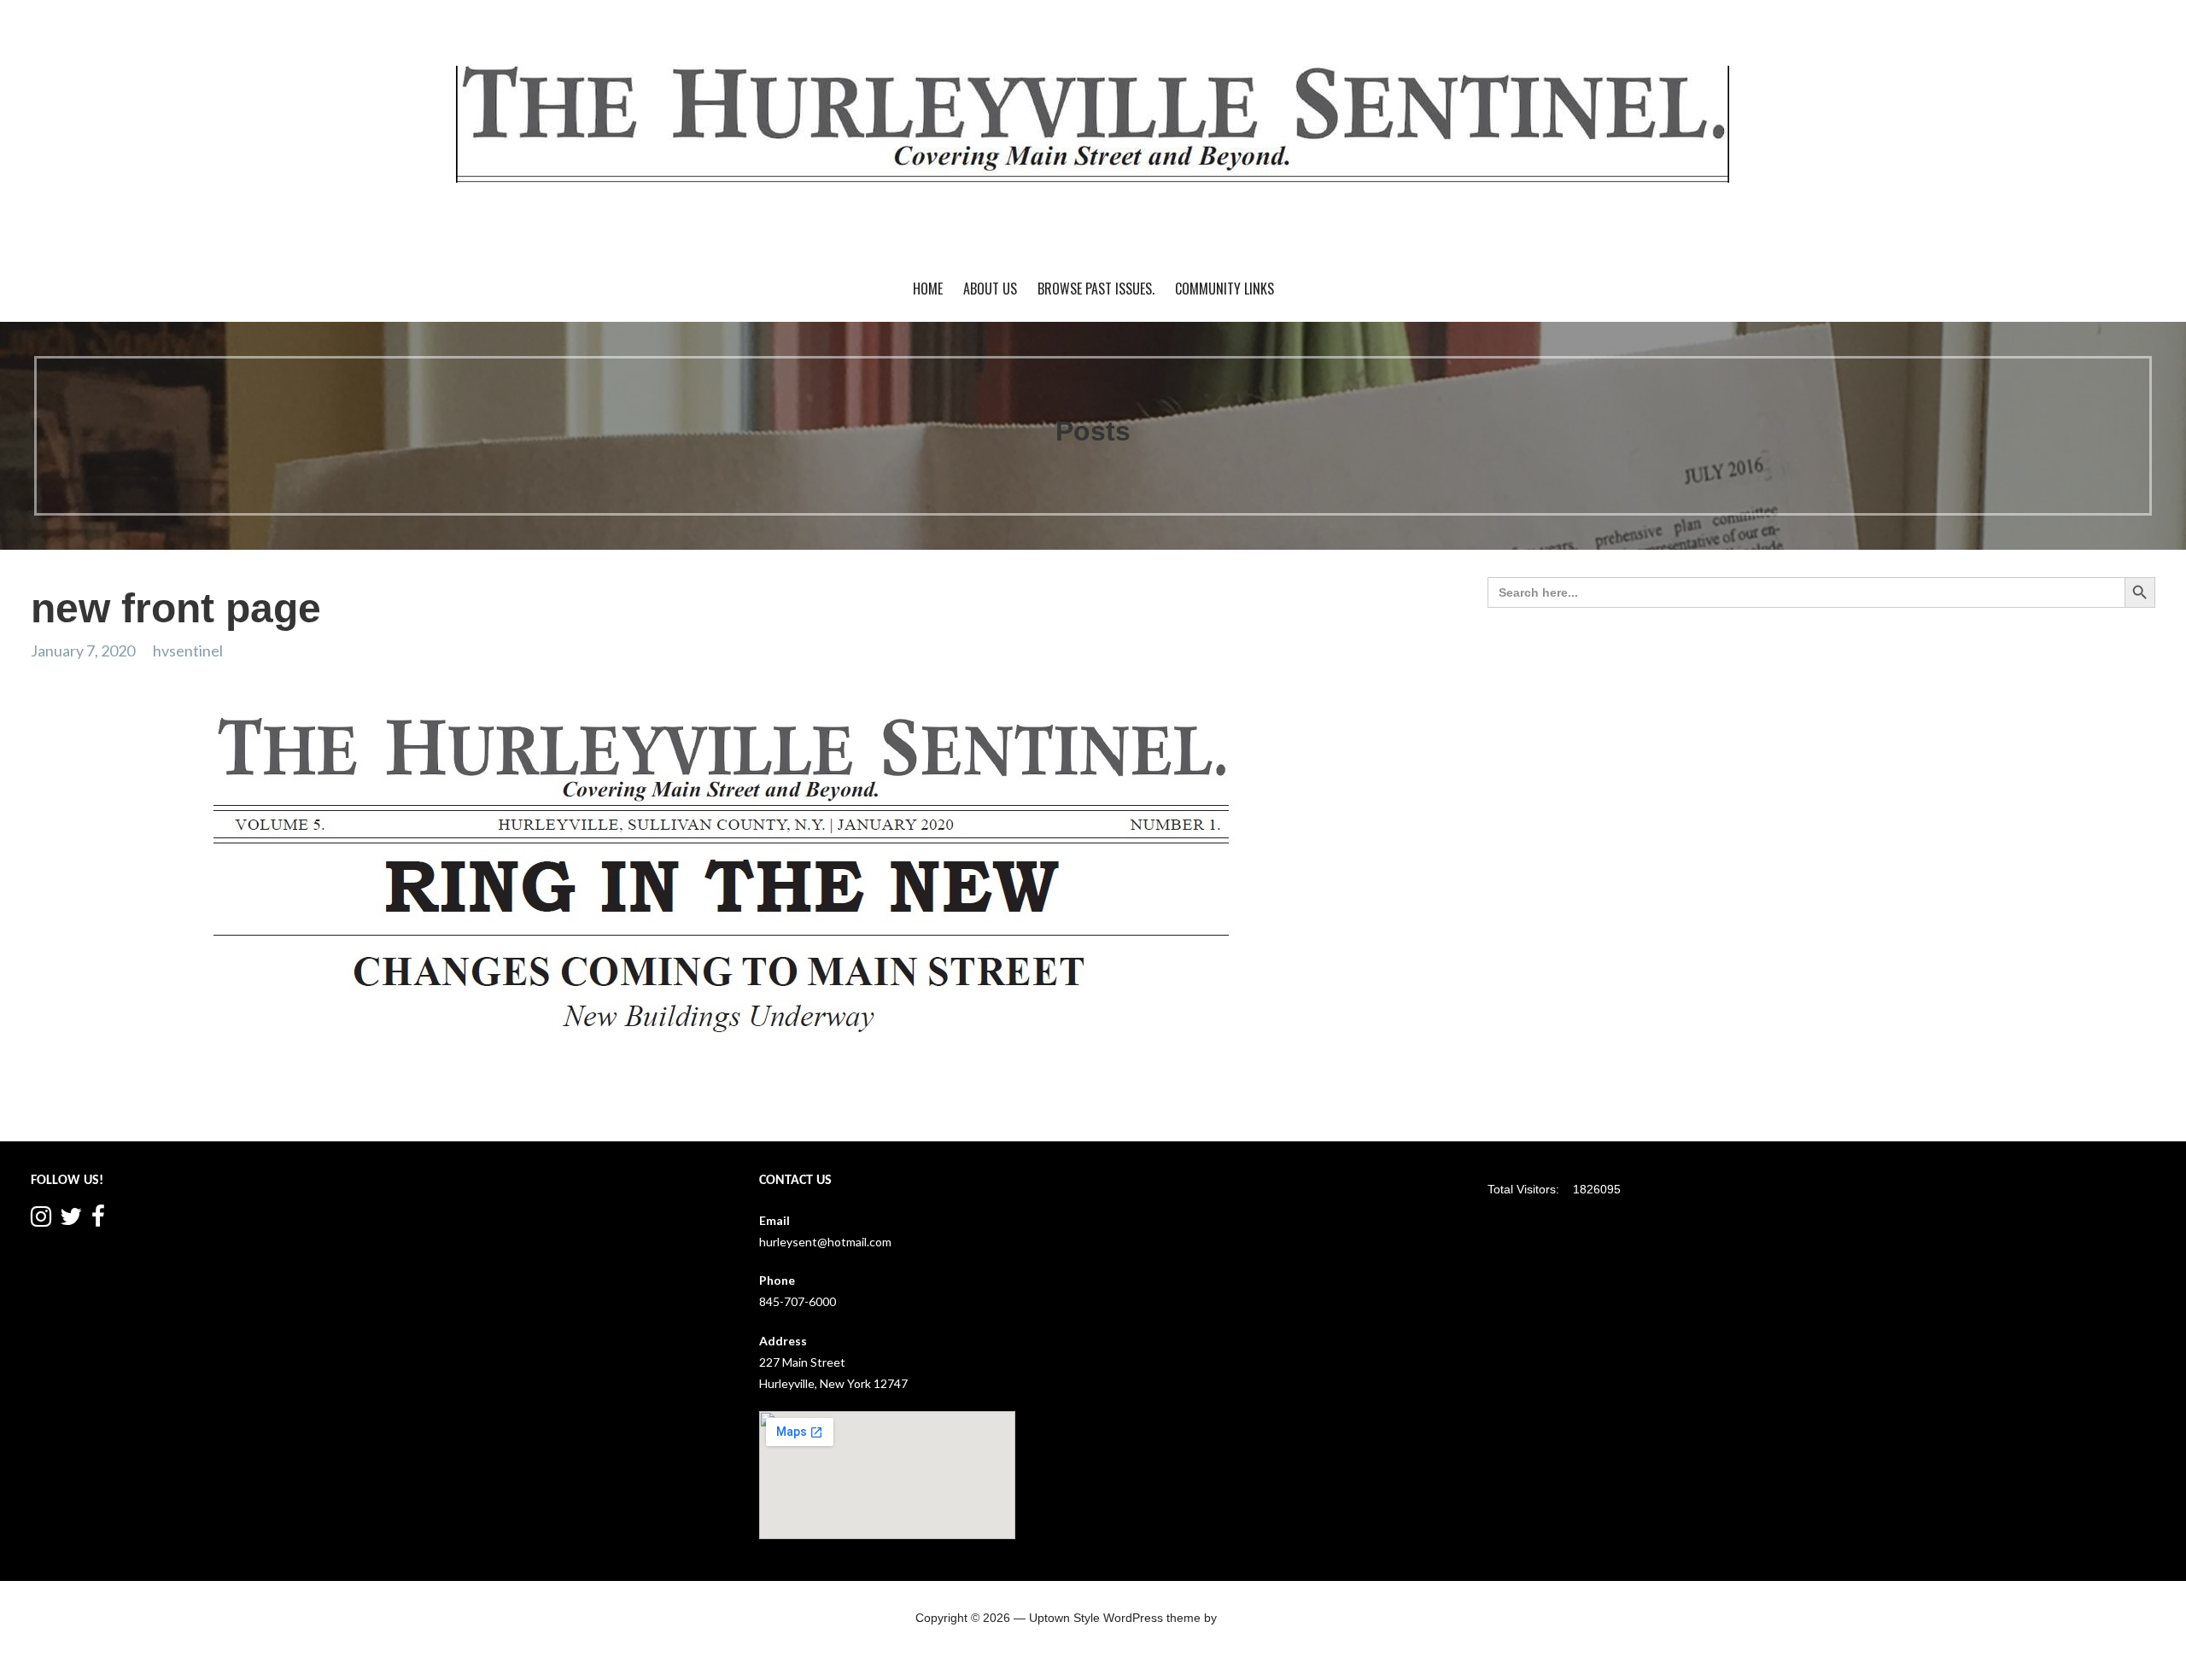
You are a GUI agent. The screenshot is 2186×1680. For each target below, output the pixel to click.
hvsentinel (188, 650)
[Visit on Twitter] (71, 1220)
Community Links (1225, 289)
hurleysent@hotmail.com (825, 1242)
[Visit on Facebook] (98, 1220)
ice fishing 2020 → (1371, 1108)
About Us (990, 289)
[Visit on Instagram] (41, 1220)
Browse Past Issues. (1096, 289)
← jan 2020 (66, 1108)
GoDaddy (1246, 1618)
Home (928, 289)
